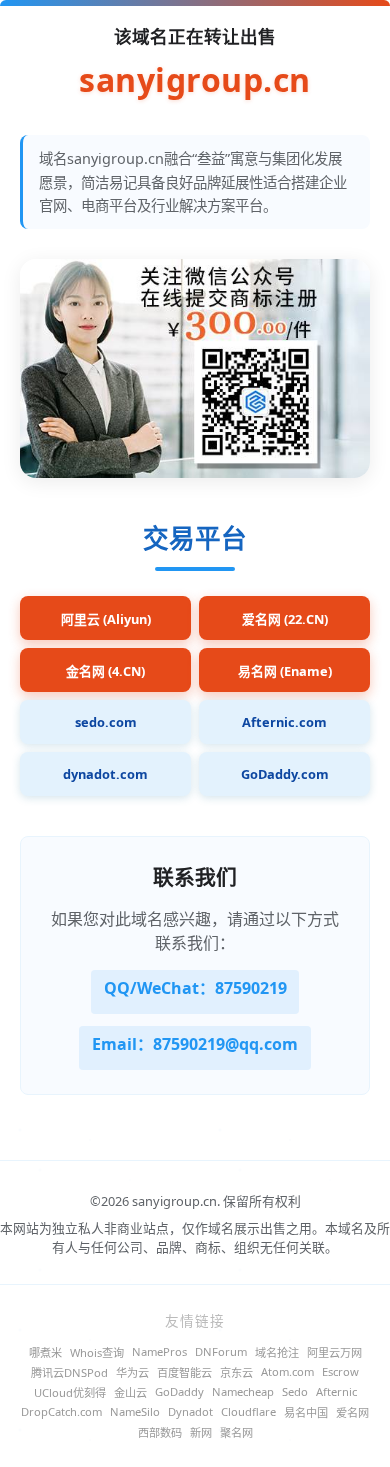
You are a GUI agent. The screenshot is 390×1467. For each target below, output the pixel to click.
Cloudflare (248, 1411)
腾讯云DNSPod (69, 1372)
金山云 (130, 1392)
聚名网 (236, 1432)
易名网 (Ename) (285, 671)
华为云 (132, 1372)
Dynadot (190, 1411)
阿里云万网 (334, 1352)
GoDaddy (179, 1391)
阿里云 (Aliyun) (106, 619)
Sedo (295, 1391)
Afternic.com (284, 722)
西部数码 (160, 1432)
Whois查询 (97, 1352)
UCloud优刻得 (70, 1392)
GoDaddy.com (285, 774)
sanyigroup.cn (195, 81)
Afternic (336, 1391)
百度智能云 (184, 1372)
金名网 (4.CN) (105, 671)
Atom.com (287, 1371)
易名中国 (306, 1412)
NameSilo (135, 1411)
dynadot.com (105, 774)
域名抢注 (277, 1352)
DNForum (221, 1351)
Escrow (340, 1371)
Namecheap (243, 1391)
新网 (201, 1432)
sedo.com (106, 722)
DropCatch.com (61, 1411)
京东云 (236, 1372)
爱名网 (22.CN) (285, 619)
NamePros (159, 1351)
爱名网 (352, 1412)
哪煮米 (45, 1352)
